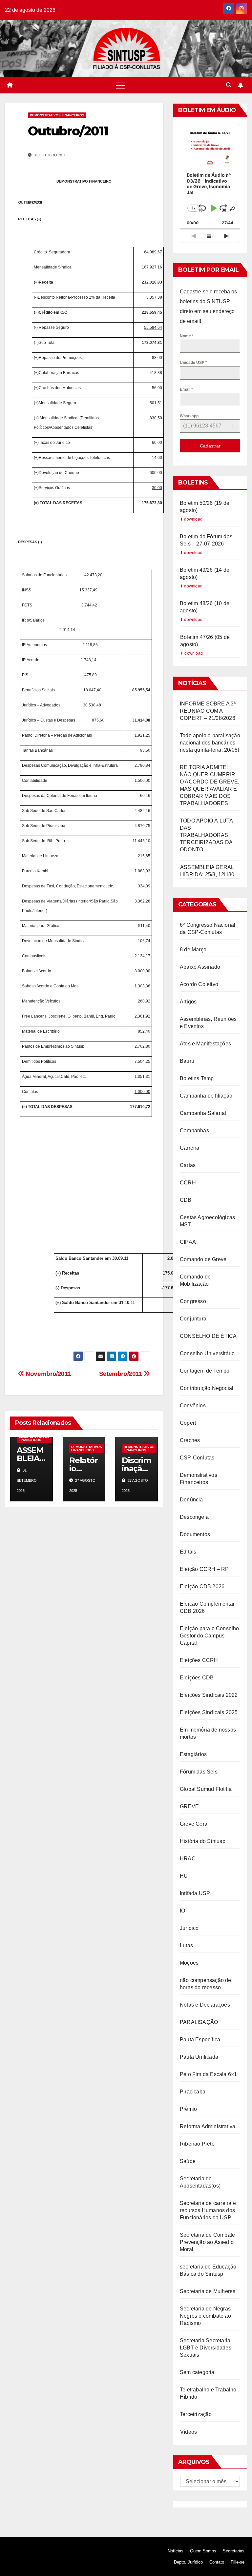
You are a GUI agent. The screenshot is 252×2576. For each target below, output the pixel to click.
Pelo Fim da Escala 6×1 (208, 2074)
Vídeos (189, 2432)
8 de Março (193, 950)
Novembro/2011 (48, 1374)
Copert (188, 1423)
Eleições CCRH (199, 1660)
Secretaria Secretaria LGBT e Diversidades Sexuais (206, 2348)
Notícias (176, 2551)
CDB (186, 1200)
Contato (217, 2562)
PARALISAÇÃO (199, 2022)
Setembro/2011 (122, 1374)
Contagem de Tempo (205, 1371)
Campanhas (194, 1130)
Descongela (194, 1517)
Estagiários (193, 1754)
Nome (187, 336)
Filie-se (238, 2562)
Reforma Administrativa (208, 2126)
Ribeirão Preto (197, 2144)
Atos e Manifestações (205, 1044)
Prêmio (188, 2109)
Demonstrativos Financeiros (57, 115)
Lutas (186, 1945)
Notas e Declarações (205, 2005)
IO (182, 1911)
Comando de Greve (203, 1259)
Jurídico (189, 1928)
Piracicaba (193, 2092)
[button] (229, 85)
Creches (190, 1440)
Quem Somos (203, 2551)
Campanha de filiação (206, 1096)
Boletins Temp (197, 1078)
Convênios (193, 1406)
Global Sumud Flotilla (206, 1789)
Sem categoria (197, 2372)
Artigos (188, 1002)
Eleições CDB (197, 1678)
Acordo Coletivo (199, 984)
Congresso (193, 1301)
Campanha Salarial (203, 1113)
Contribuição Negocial (207, 1388)
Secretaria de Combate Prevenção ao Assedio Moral (207, 2242)
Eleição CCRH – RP (204, 1569)
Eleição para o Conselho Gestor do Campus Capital (210, 1636)
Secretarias (234, 2551)
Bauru (187, 1061)
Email (186, 389)
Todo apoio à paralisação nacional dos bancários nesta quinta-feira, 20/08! (210, 743)
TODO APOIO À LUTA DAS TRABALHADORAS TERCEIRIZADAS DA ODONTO (206, 835)
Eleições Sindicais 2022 (209, 1695)
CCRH (188, 1183)
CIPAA (188, 1242)
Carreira (190, 1148)
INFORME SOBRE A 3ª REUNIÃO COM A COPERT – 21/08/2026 (208, 711)
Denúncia (191, 1500)
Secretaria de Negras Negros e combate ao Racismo (205, 2316)
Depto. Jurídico (188, 2562)
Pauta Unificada (199, 2057)
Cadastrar (210, 446)
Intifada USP (195, 1893)
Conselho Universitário (207, 1353)
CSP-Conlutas (197, 1458)
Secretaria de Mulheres (208, 2291)
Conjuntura (193, 1319)
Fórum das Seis (199, 1772)
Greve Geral (194, 1824)
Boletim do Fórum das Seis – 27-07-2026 (206, 540)
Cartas (188, 1165)
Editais (188, 1552)
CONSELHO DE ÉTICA (208, 1336)
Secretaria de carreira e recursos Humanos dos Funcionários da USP (208, 2210)
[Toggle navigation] (120, 85)
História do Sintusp (203, 1841)
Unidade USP (193, 363)
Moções (189, 1963)
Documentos (195, 1534)
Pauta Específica (200, 2040)
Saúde (188, 2161)
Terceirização (196, 2414)
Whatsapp (189, 416)
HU (184, 1876)
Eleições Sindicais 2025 (209, 1712)
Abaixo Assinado (200, 967)
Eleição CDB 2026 (202, 1586)
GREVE (189, 1806)
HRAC (188, 1859)
